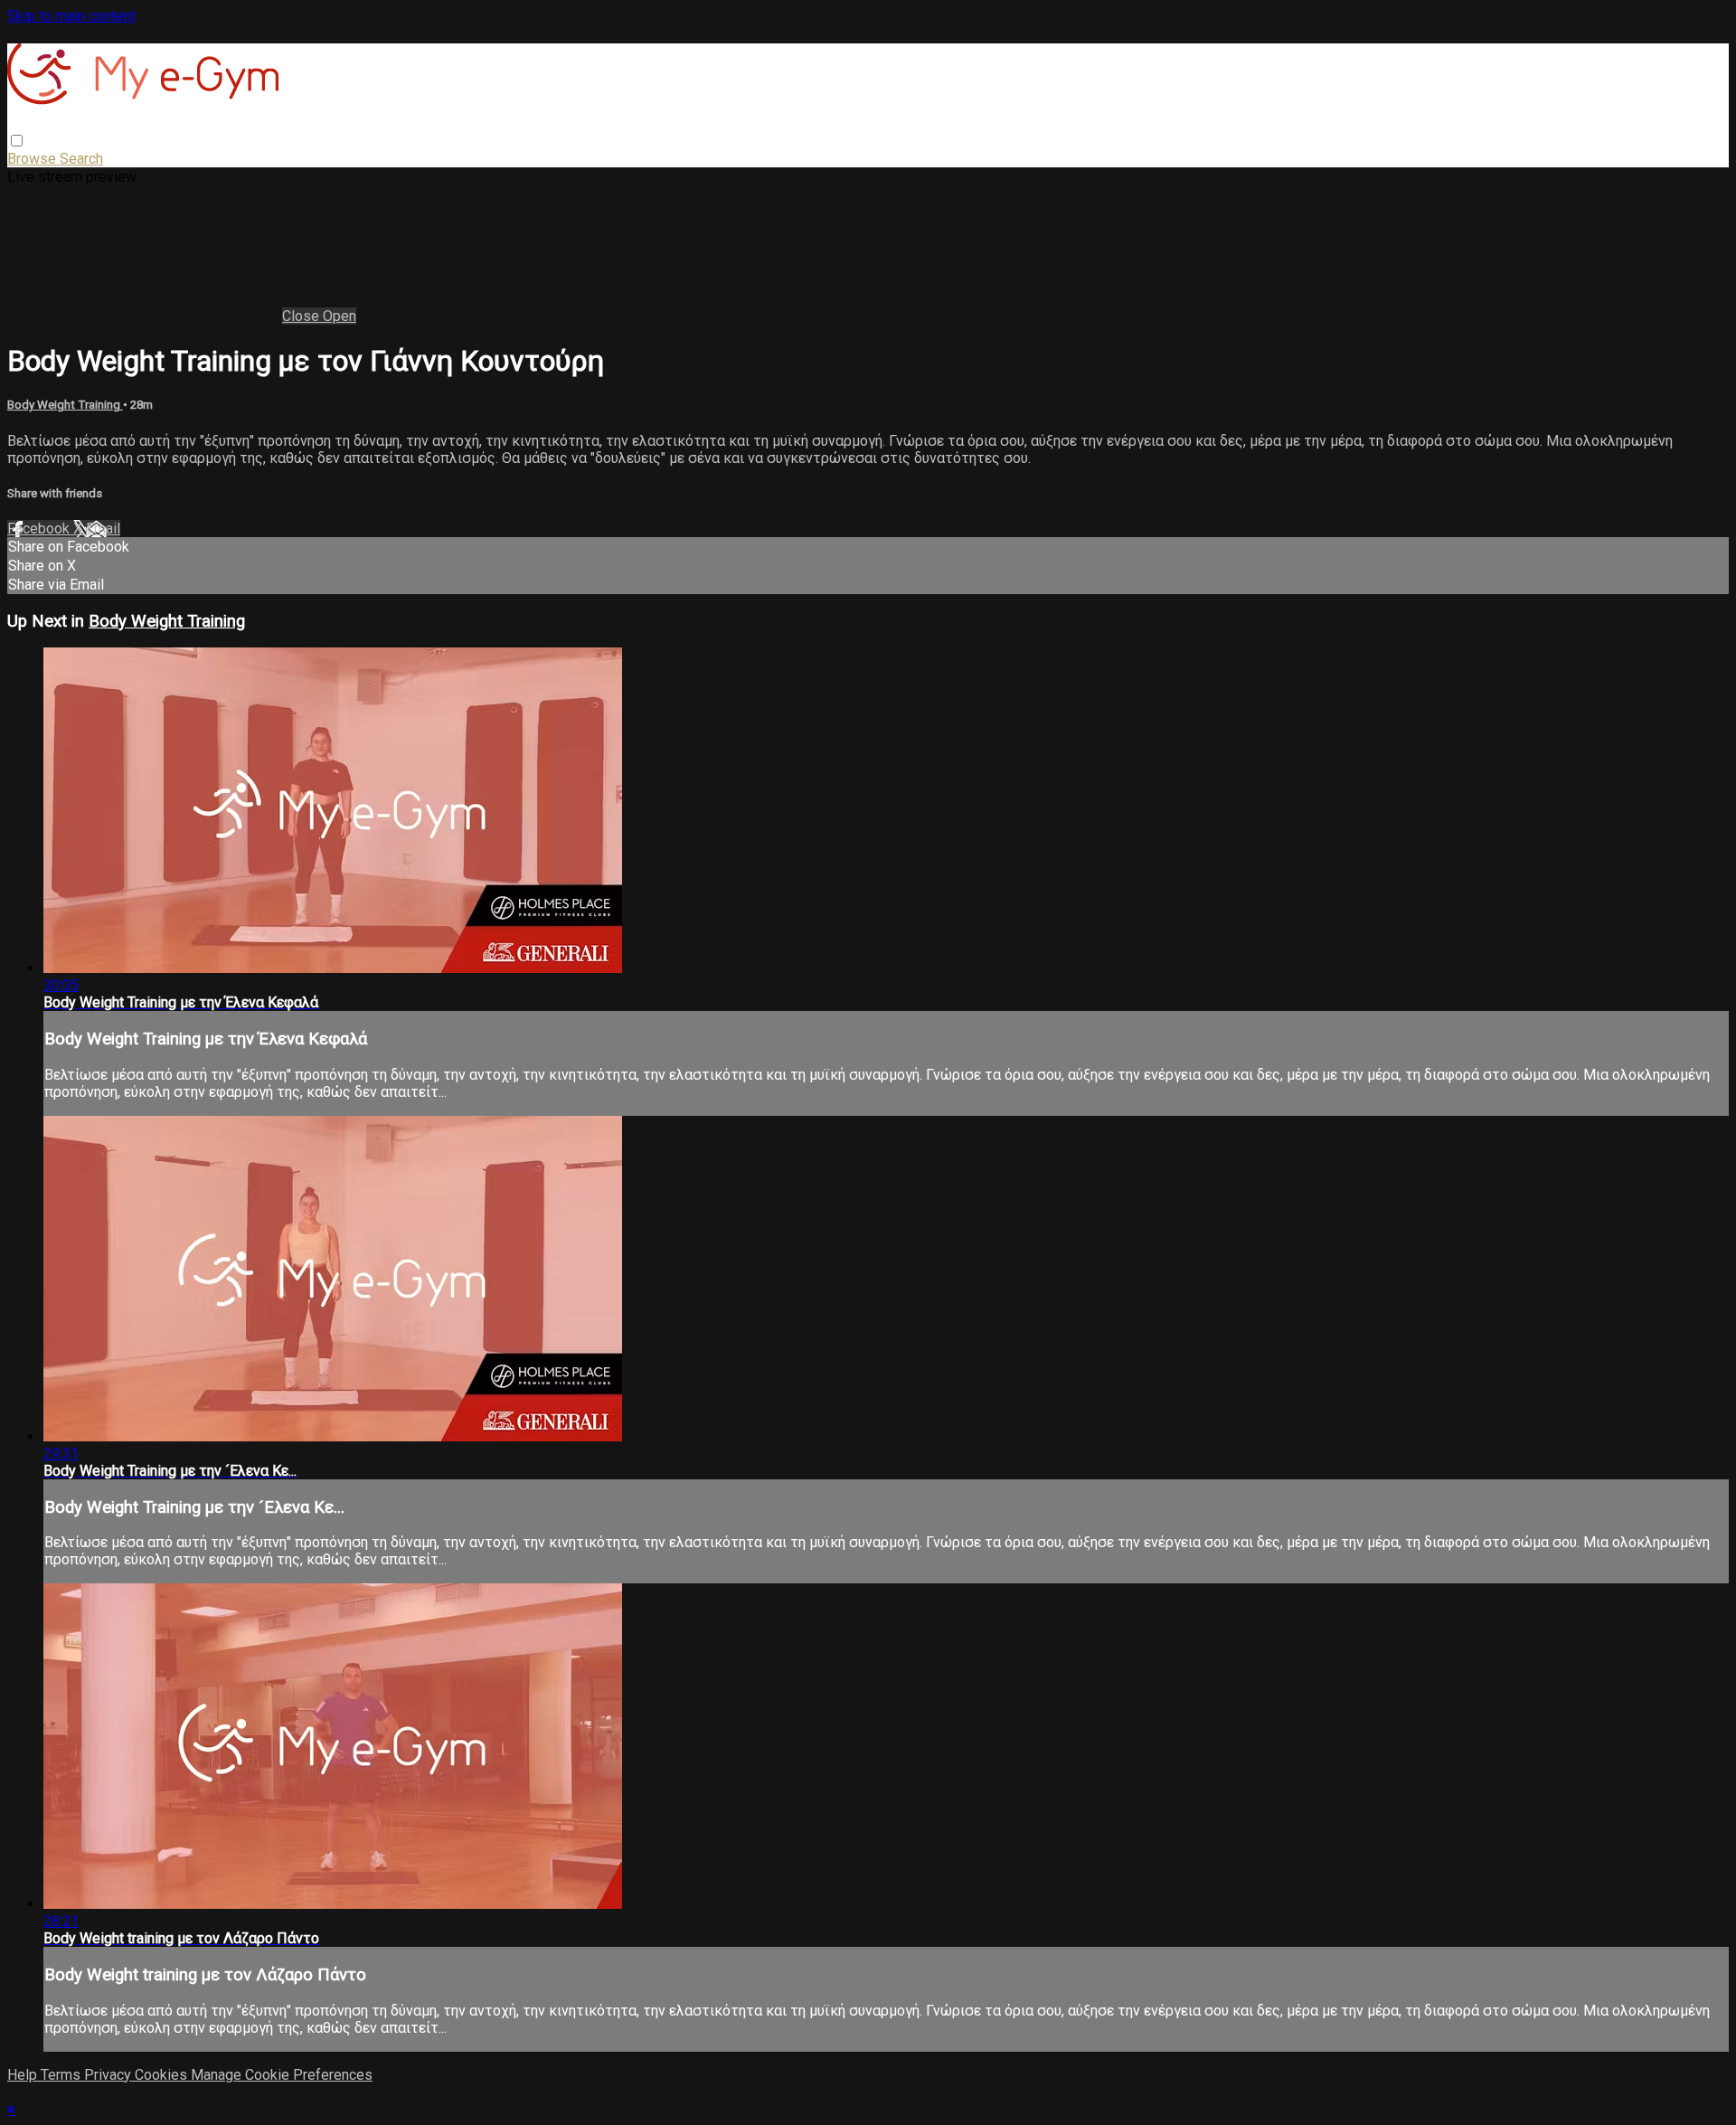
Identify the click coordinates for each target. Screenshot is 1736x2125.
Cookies (163, 2075)
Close (302, 316)
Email (103, 529)
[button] (17, 141)
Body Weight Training (65, 405)
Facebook (40, 529)
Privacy (109, 2075)
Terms (62, 2075)
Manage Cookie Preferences (282, 2075)
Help (24, 2075)
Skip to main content (71, 16)
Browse (33, 159)
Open (340, 316)
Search (81, 159)
